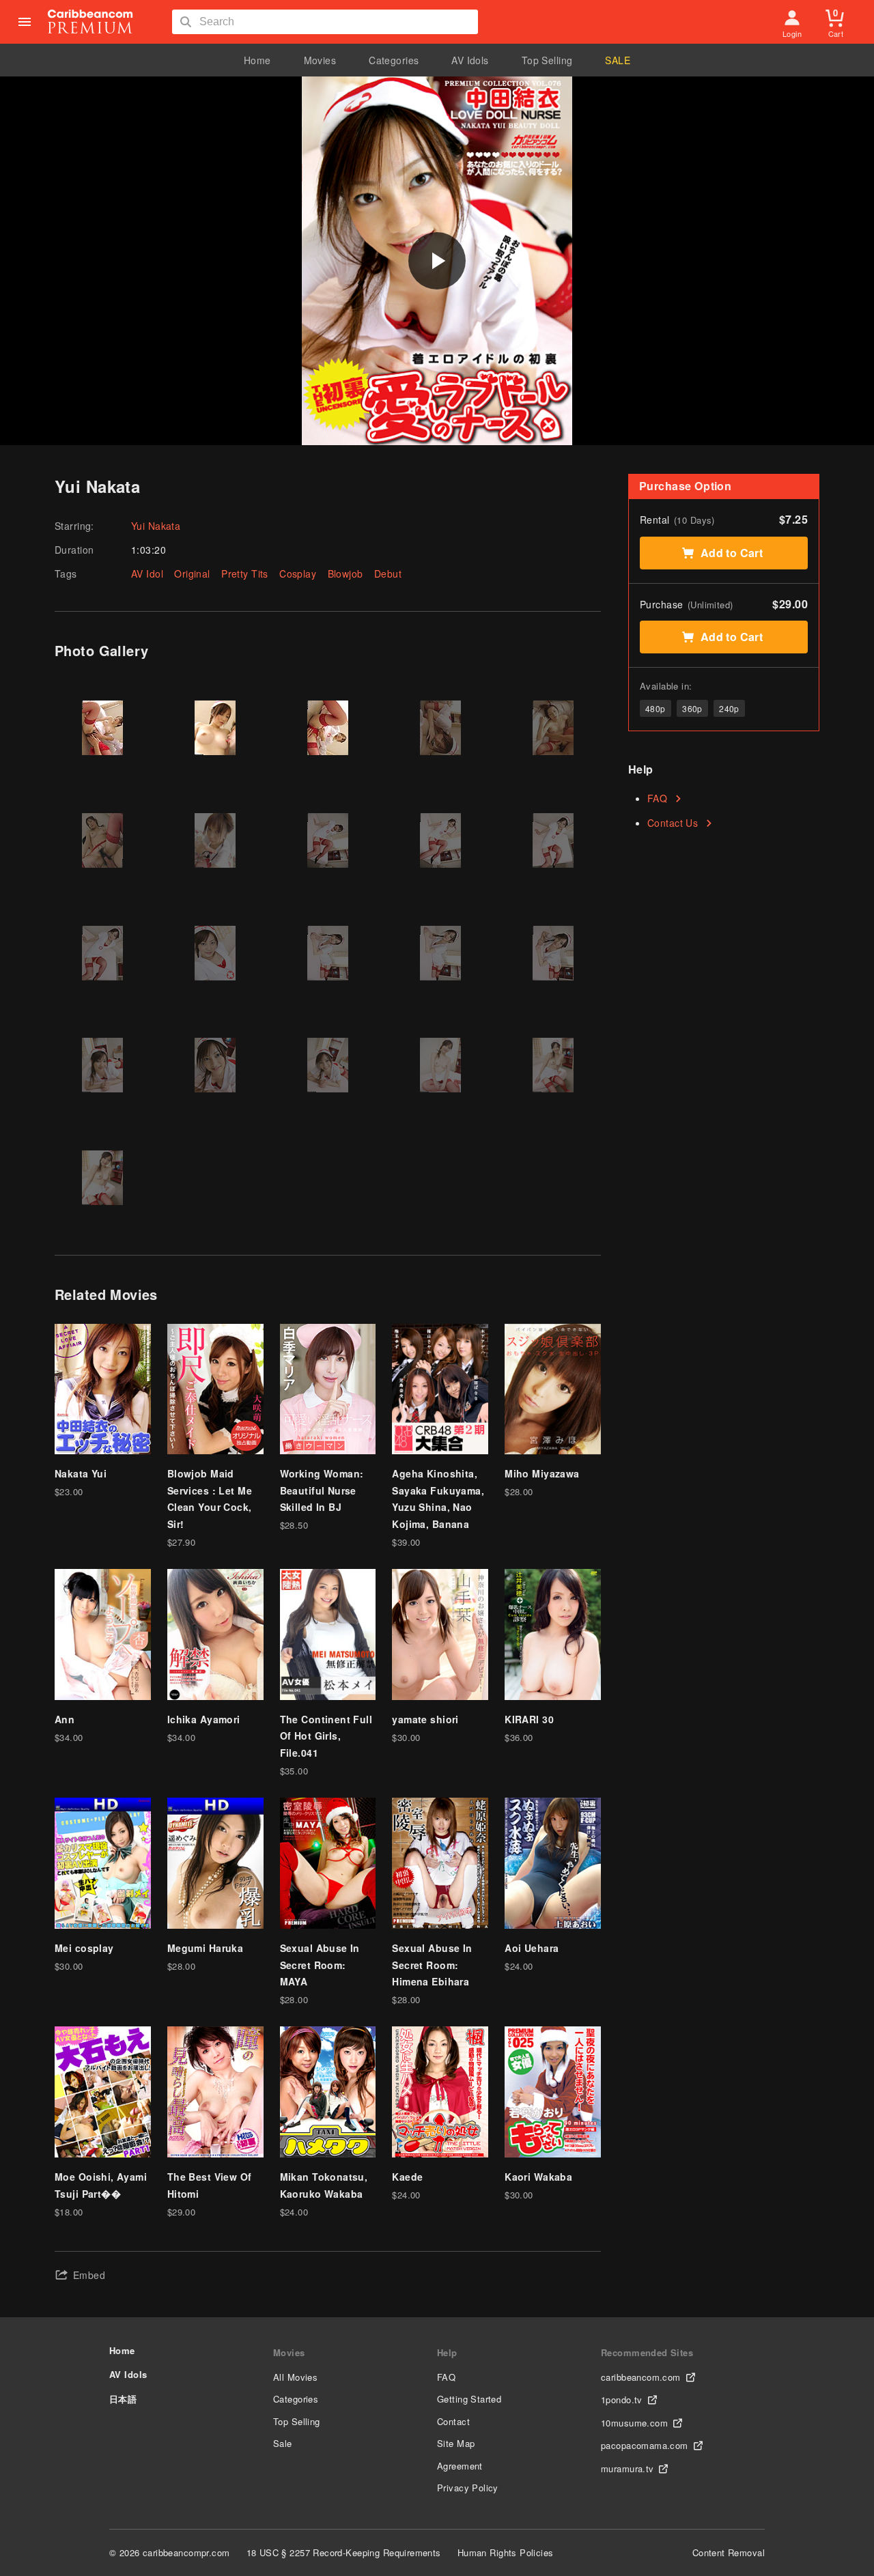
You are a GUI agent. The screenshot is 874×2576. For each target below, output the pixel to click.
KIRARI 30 (529, 1719)
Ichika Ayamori (204, 1719)
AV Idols (470, 60)
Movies (320, 60)
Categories (394, 60)
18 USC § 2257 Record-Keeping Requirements (344, 2552)
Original (192, 574)
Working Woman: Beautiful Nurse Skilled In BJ (322, 1490)
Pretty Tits (245, 574)
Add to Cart (732, 553)
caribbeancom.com (641, 2377)
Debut (388, 574)
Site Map (456, 2443)
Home (257, 60)
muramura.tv (628, 2468)
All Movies (295, 2377)
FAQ (657, 798)
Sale (283, 2443)
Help (447, 2352)
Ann (65, 1719)
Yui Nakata (156, 526)
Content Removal (729, 2552)
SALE (618, 60)
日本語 (123, 2399)
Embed (89, 2275)
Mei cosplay (84, 1948)
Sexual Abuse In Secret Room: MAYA (320, 1965)
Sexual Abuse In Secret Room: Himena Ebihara (432, 1965)
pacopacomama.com (645, 2445)
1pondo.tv (622, 2400)
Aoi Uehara (532, 1948)
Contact (453, 2421)
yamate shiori (425, 1719)
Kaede (407, 2177)
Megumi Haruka (205, 1948)
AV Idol (147, 574)
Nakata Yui (81, 1473)
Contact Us (673, 823)
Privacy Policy (468, 2488)
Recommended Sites (647, 2352)
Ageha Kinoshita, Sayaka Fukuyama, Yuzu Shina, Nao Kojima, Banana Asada (438, 1507)
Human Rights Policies (506, 2552)
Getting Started (469, 2399)
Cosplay (298, 574)
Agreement (460, 2466)
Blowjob (346, 574)
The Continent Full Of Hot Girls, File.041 (326, 1736)
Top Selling (547, 60)
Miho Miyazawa (542, 1473)
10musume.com (634, 2423)
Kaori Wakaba (538, 2177)
